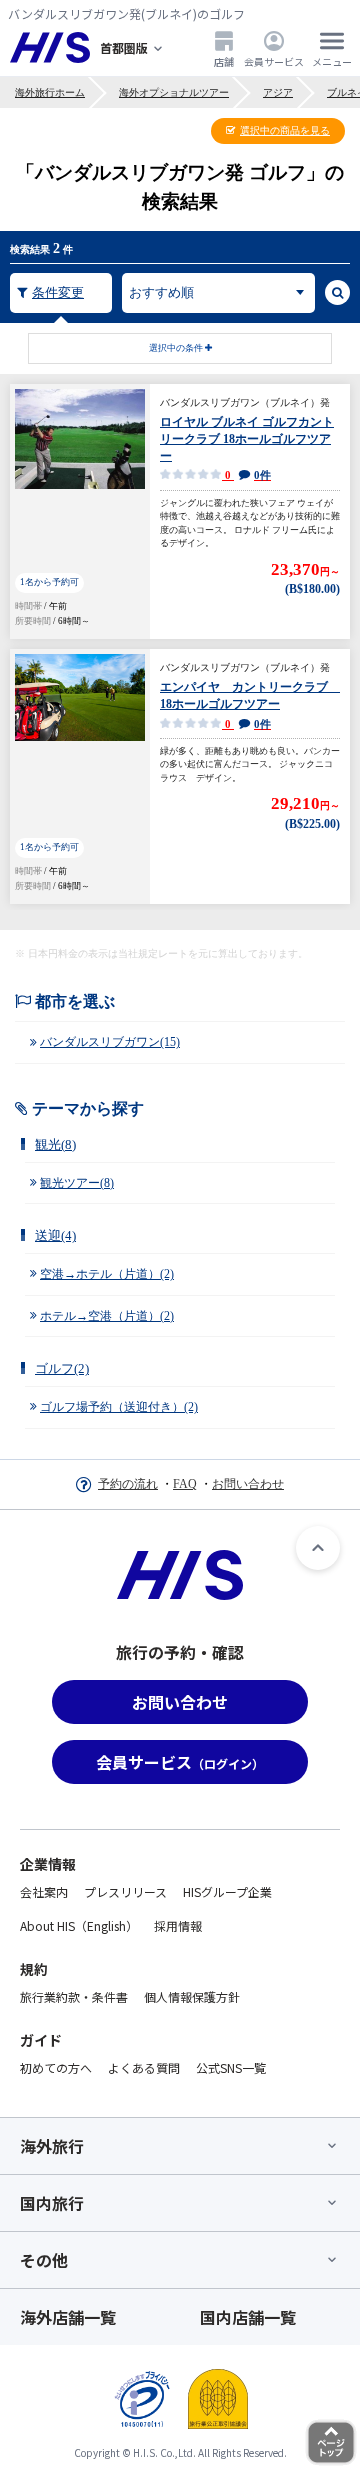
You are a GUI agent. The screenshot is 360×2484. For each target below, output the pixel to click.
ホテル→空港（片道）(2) (107, 1316)
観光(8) (55, 1144)
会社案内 (44, 1891)
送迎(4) (55, 1235)
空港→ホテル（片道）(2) (107, 1274)
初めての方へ (56, 2067)
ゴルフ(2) (62, 1368)
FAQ (185, 1484)
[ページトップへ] (318, 1548)
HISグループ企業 (227, 1891)
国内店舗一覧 (248, 2317)
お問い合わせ (248, 1484)
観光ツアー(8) (77, 1183)
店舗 (224, 61)
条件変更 (58, 292)
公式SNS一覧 (231, 2067)
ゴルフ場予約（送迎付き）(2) (119, 1407)
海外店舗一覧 (68, 2317)
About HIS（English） (79, 1925)
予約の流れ (128, 1484)
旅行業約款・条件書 (74, 1996)
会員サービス (274, 61)
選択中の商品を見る (285, 130)
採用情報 (178, 1925)
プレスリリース (125, 1891)
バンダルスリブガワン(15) (110, 1042)
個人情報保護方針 (192, 1996)
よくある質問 (144, 2067)
